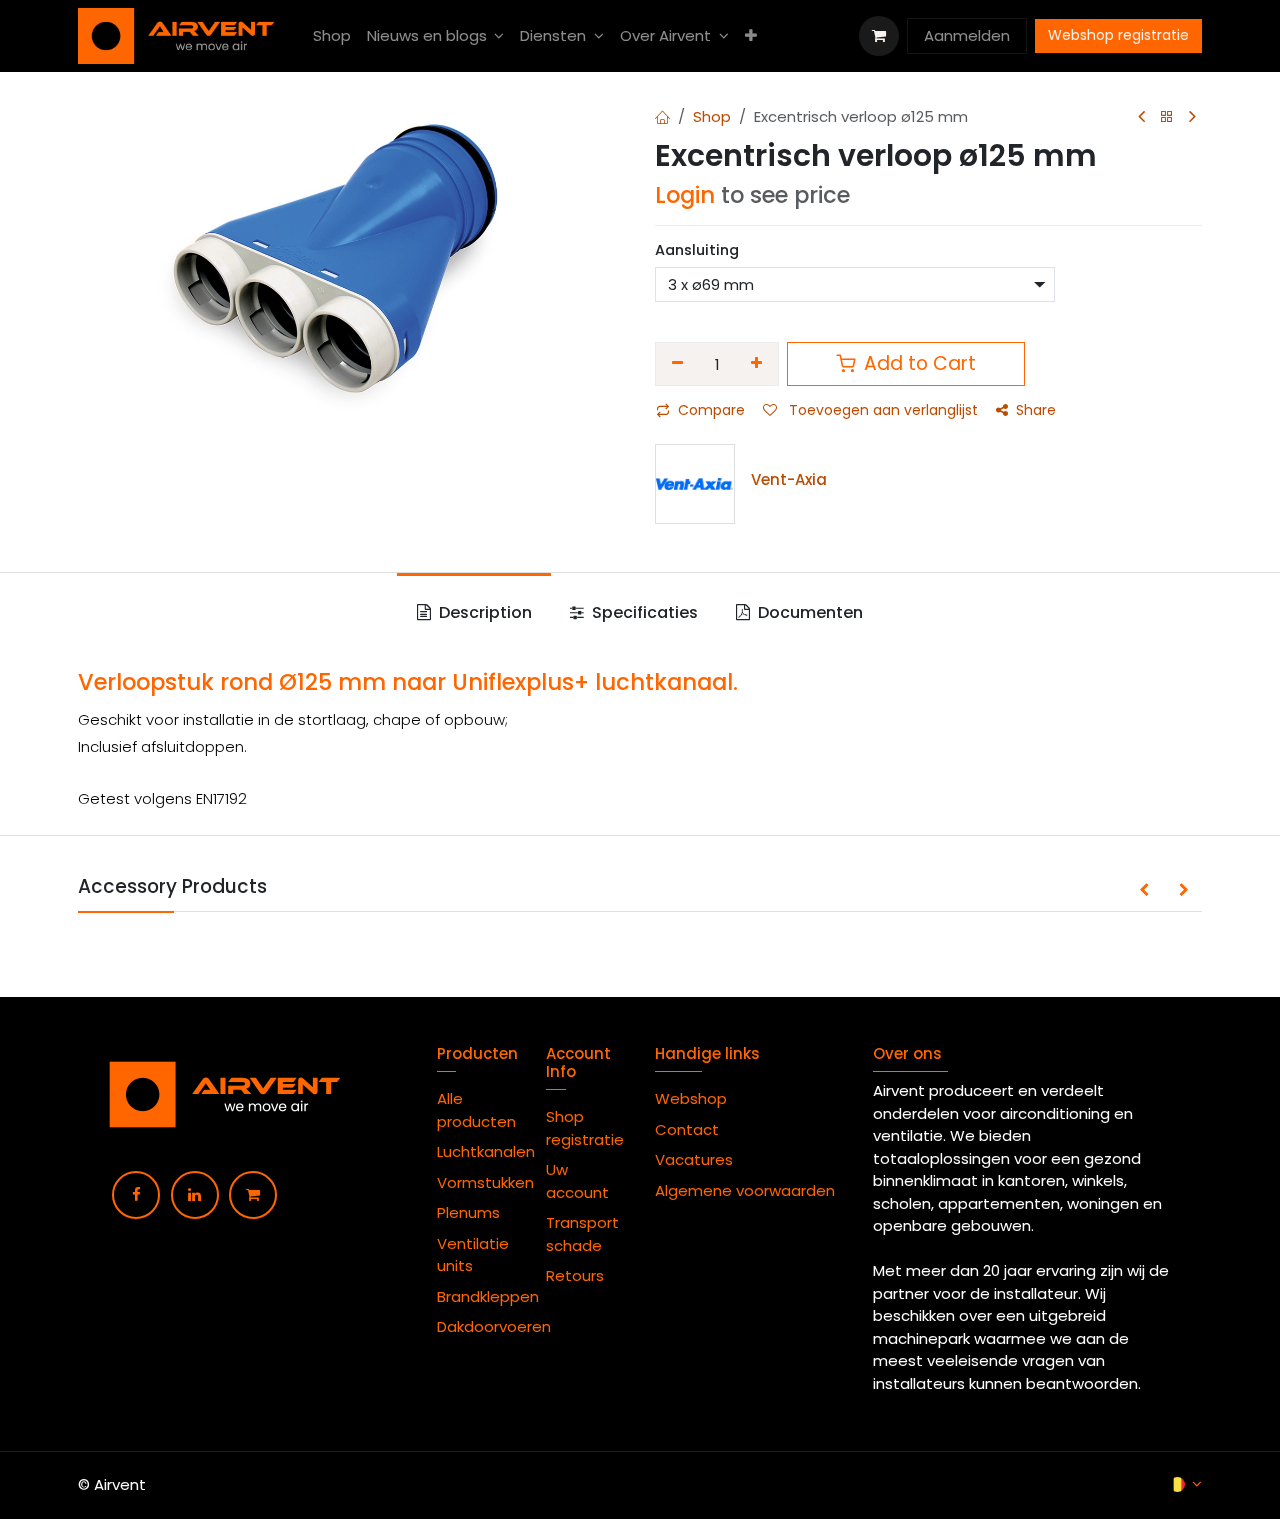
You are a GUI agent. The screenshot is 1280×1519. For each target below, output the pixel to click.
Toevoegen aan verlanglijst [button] (881, 410)
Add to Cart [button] (917, 363)
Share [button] (1036, 410)
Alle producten (476, 1110)
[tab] (473, 613)
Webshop (691, 1098)
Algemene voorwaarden (749, 1190)
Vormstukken (487, 1182)
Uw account (579, 1181)
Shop (712, 116)
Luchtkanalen (486, 1151)
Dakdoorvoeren (494, 1326)
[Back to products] (1167, 117)
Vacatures (694, 1159)
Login (685, 195)
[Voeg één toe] (757, 364)
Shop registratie (585, 1128)
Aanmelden (967, 35)
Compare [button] (711, 410)
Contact (687, 1129)
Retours (575, 1275)
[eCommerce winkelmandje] (879, 36)
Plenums (468, 1212)
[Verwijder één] (677, 364)
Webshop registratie (1118, 35)
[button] (1144, 891)
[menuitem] (332, 36)
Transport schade (582, 1234)
